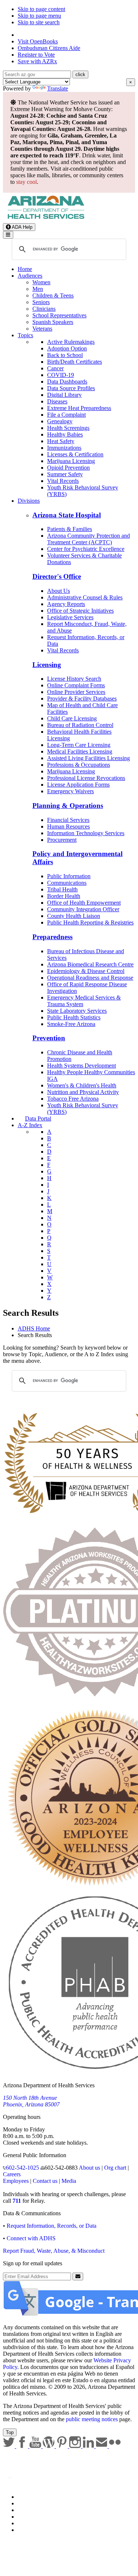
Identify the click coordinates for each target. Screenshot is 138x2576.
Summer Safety (65, 474)
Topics (25, 335)
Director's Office (57, 576)
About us (89, 2168)
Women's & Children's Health (82, 1085)
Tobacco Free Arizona (73, 1099)
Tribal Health (62, 889)
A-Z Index (30, 1125)
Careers (12, 2174)
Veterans (42, 329)
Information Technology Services (86, 833)
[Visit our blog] (49, 2446)
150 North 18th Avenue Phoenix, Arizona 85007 (31, 2101)
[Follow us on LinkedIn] (89, 2446)
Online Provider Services (76, 692)
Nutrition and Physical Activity (83, 1092)
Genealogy (60, 421)
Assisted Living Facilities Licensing (89, 758)
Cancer (55, 368)
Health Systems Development (82, 1066)
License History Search (74, 679)
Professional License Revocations (86, 778)
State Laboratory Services (77, 1011)
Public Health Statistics (74, 1017)
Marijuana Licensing (71, 461)
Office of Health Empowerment (84, 903)
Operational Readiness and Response (90, 978)
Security (27, 2523)
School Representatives (59, 315)
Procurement (62, 840)
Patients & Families (70, 529)
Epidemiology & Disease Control (86, 971)
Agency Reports (66, 604)
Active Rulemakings (71, 342)
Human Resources (68, 826)
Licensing (47, 665)
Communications (67, 883)
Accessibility (33, 2510)
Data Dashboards (67, 382)
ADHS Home (34, 1328)
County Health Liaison (74, 916)
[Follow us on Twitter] (10, 2446)
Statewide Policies (39, 2497)
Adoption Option (67, 348)
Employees (16, 2181)
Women (41, 282)
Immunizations (64, 448)
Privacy (26, 2503)
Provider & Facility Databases (82, 699)
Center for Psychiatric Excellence (86, 549)
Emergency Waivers (70, 791)
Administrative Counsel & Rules (85, 597)
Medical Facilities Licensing (80, 751)
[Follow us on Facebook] (23, 2446)
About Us (59, 591)
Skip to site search (39, 22)
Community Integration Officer (83, 909)
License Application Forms (78, 785)
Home (25, 269)
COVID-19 (61, 375)
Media (69, 2181)
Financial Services (68, 820)
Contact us (45, 2181)
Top (10, 2432)
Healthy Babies (65, 434)
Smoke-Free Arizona (71, 1024)
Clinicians (44, 309)
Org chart (115, 2168)
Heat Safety (61, 441)
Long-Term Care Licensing (79, 745)
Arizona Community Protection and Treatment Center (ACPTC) (89, 539)
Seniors (41, 302)
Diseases (57, 401)
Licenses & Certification (75, 454)
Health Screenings (68, 428)
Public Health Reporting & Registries (90, 922)
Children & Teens (53, 295)
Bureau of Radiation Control (80, 725)
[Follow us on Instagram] (76, 2446)
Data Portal (38, 1118)
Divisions (29, 501)
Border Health (64, 896)
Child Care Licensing (72, 718)
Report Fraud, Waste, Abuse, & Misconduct (54, 2251)
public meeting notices (92, 2419)
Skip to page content (41, 9)
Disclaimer (30, 2517)
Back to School (65, 355)
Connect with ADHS (31, 2238)
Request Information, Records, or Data (52, 2226)
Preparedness (52, 937)
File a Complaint (66, 415)
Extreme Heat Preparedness (79, 408)
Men (38, 289)
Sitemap (27, 2530)
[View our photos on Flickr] (115, 2446)
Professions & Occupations (79, 765)
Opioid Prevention (68, 468)
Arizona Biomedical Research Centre (90, 964)
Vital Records (63, 481)
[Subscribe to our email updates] (102, 2446)
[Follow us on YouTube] (36, 2446)
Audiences (30, 276)
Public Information (69, 876)
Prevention (49, 1038)
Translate (58, 88)
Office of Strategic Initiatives (80, 611)
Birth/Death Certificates (75, 362)
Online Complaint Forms (76, 685)
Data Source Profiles (71, 388)
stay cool (26, 182)
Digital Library (64, 395)
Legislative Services (70, 617)
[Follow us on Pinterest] (63, 2446)
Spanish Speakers (53, 322)
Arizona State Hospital (67, 515)
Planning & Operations (68, 806)
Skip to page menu (39, 16)
